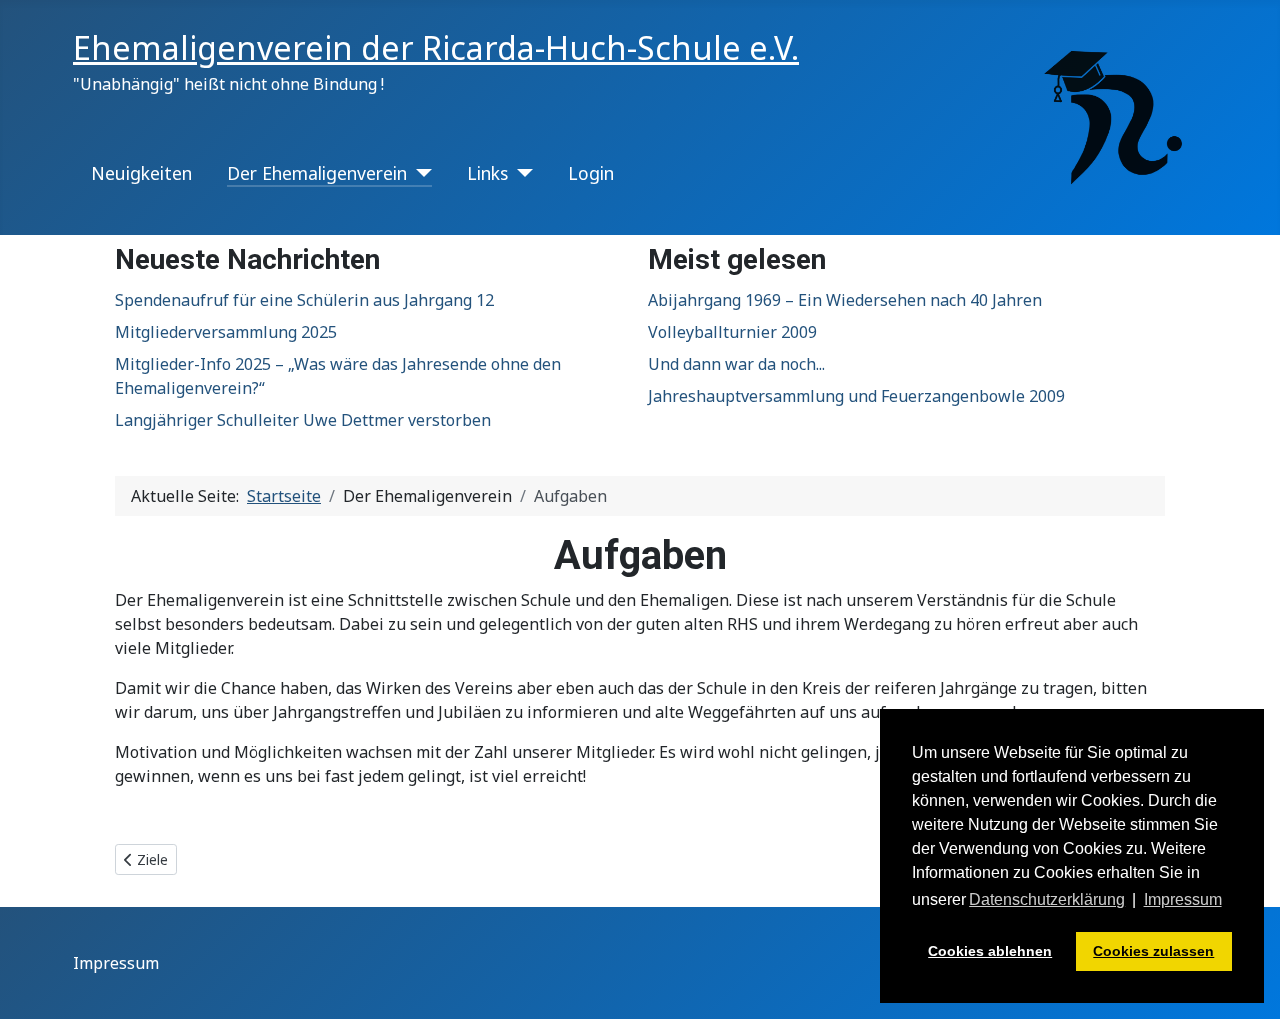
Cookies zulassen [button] (1153, 951)
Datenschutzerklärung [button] (1047, 899)
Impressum (116, 963)
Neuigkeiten (141, 173)
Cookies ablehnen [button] (990, 951)
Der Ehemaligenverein (317, 173)
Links (487, 173)
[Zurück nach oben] (1245, 982)
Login (591, 173)
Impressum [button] (1183, 899)
